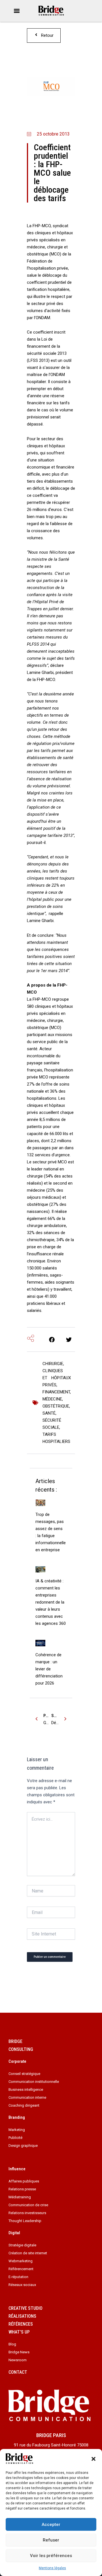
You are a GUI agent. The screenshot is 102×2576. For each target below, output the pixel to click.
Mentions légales (52, 2568)
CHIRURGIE (53, 1364)
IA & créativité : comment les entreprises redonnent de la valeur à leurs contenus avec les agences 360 (51, 1602)
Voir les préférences (51, 2556)
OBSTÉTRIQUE (56, 1406)
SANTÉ (49, 1413)
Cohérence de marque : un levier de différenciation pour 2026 (49, 1669)
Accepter (51, 2525)
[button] (93, 2459)
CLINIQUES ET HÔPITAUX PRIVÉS (57, 1378)
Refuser (51, 2540)
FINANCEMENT (56, 1392)
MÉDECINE (52, 1399)
